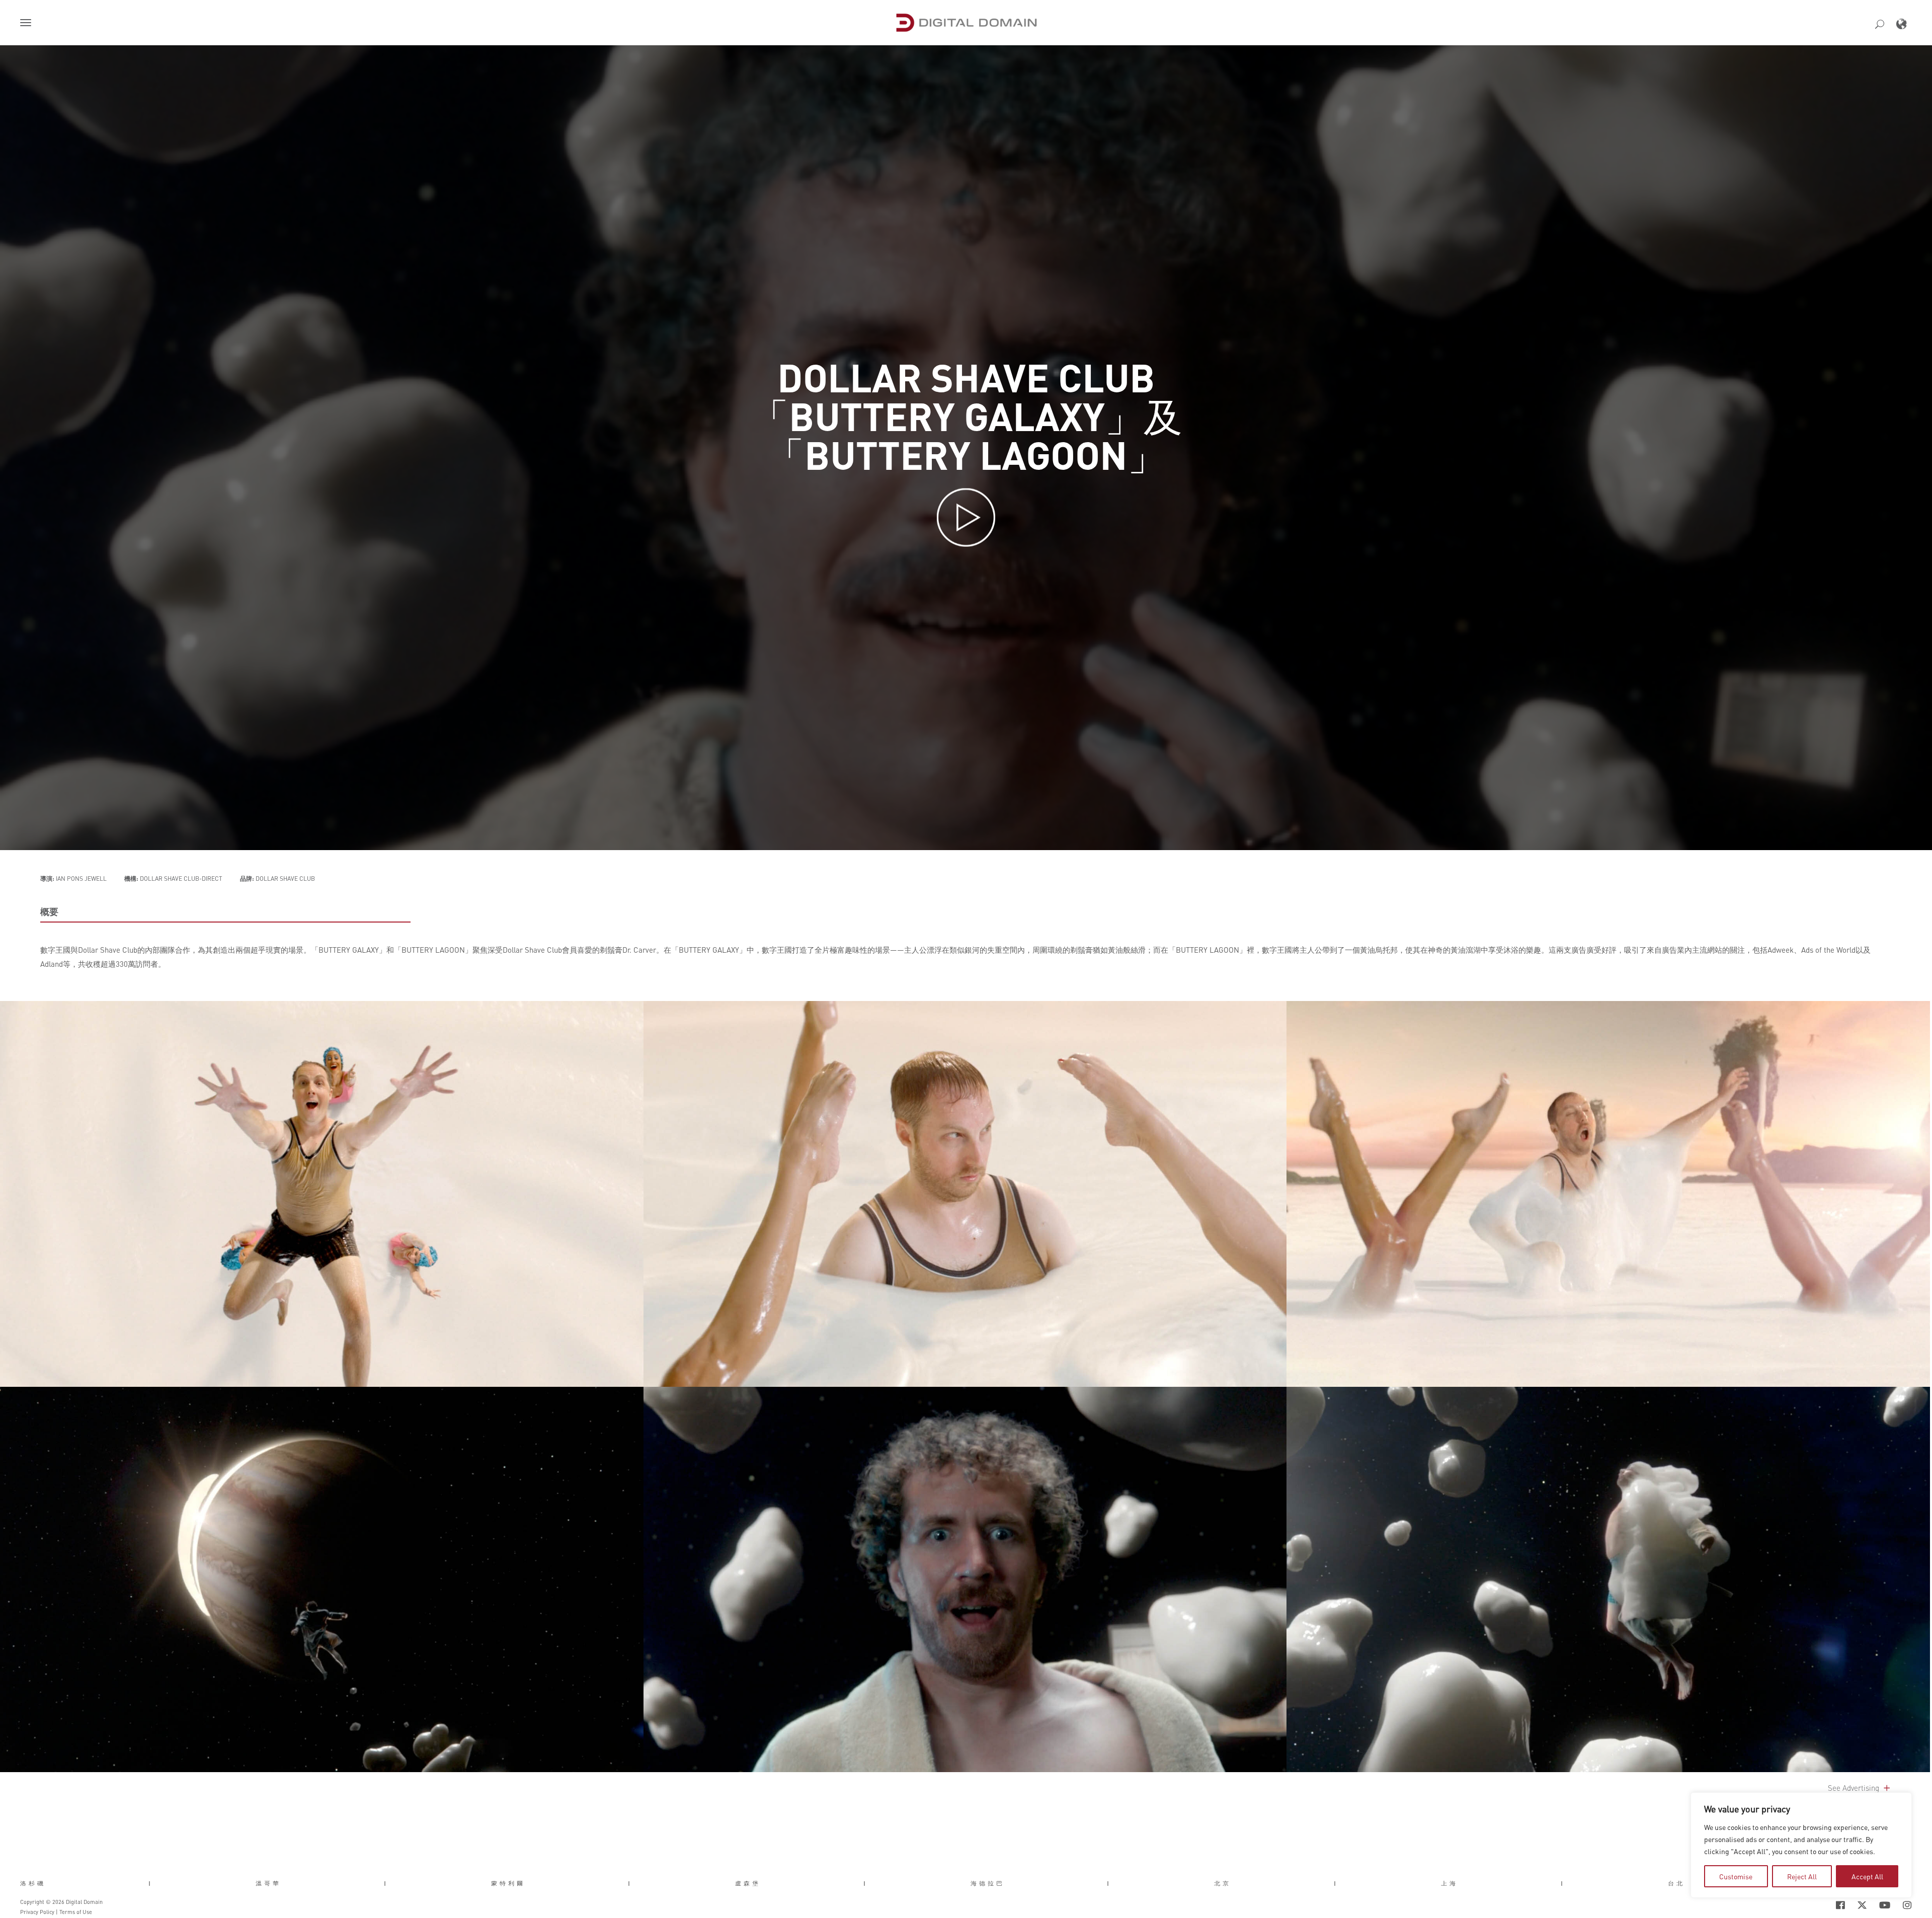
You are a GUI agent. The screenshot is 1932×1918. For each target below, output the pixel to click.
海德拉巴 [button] (988, 1883)
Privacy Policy (37, 1912)
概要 (49, 911)
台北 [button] (1676, 1883)
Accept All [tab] (1867, 1876)
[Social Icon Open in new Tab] (1808, 1905)
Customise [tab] (1736, 1876)
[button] (28, 24)
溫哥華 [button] (268, 1883)
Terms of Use (76, 1912)
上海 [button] (1450, 1883)
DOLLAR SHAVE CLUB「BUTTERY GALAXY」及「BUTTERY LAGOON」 (966, 415)
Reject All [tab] (1802, 1876)
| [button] (151, 1883)
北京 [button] (1223, 1883)
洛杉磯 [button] (33, 1883)
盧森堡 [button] (748, 1883)
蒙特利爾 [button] (508, 1883)
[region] (1801, 1845)
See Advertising (1855, 1788)
